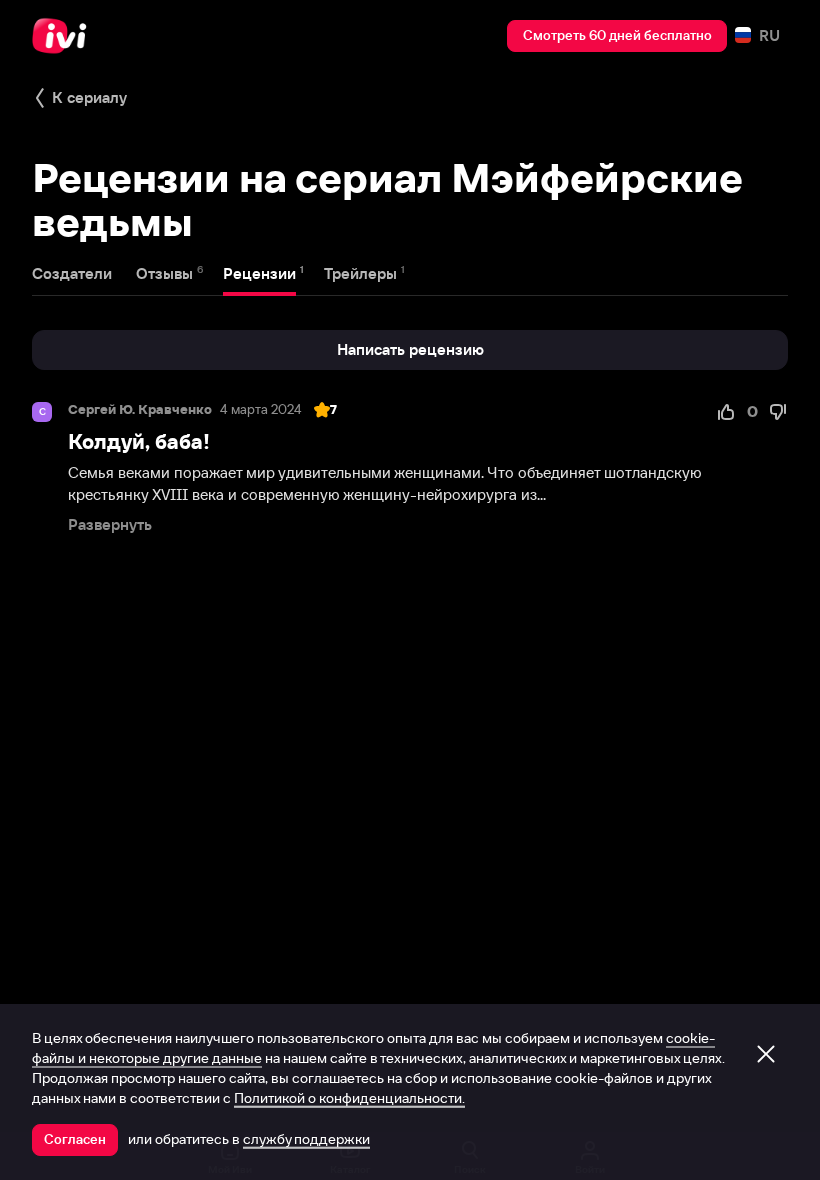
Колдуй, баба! (139, 441)
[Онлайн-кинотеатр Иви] (65, 36)
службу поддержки (306, 1139)
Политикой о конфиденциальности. (349, 1098)
